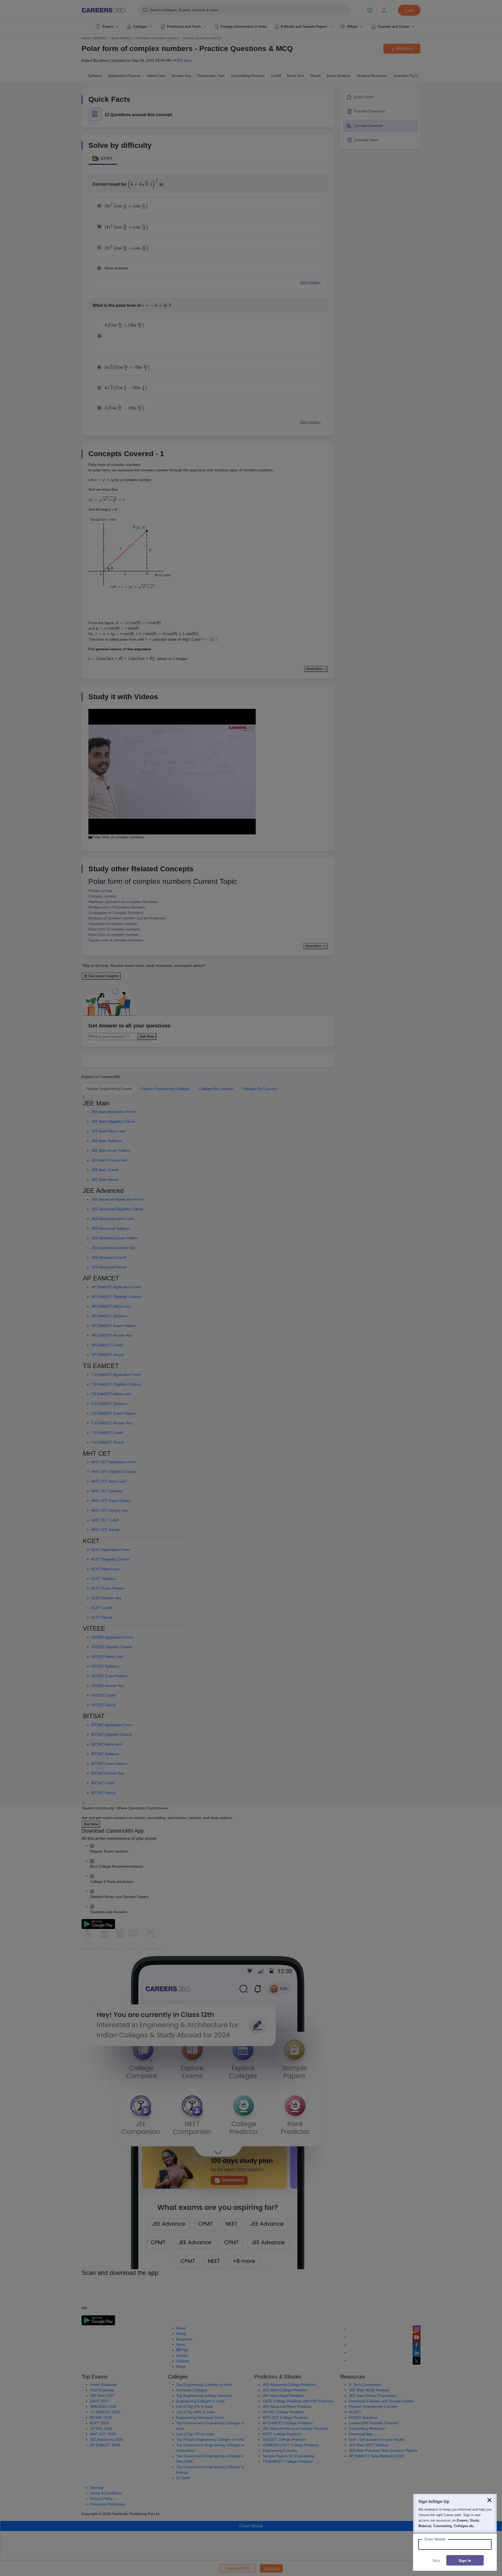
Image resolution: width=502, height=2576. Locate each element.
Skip (436, 2561)
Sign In (465, 2561)
